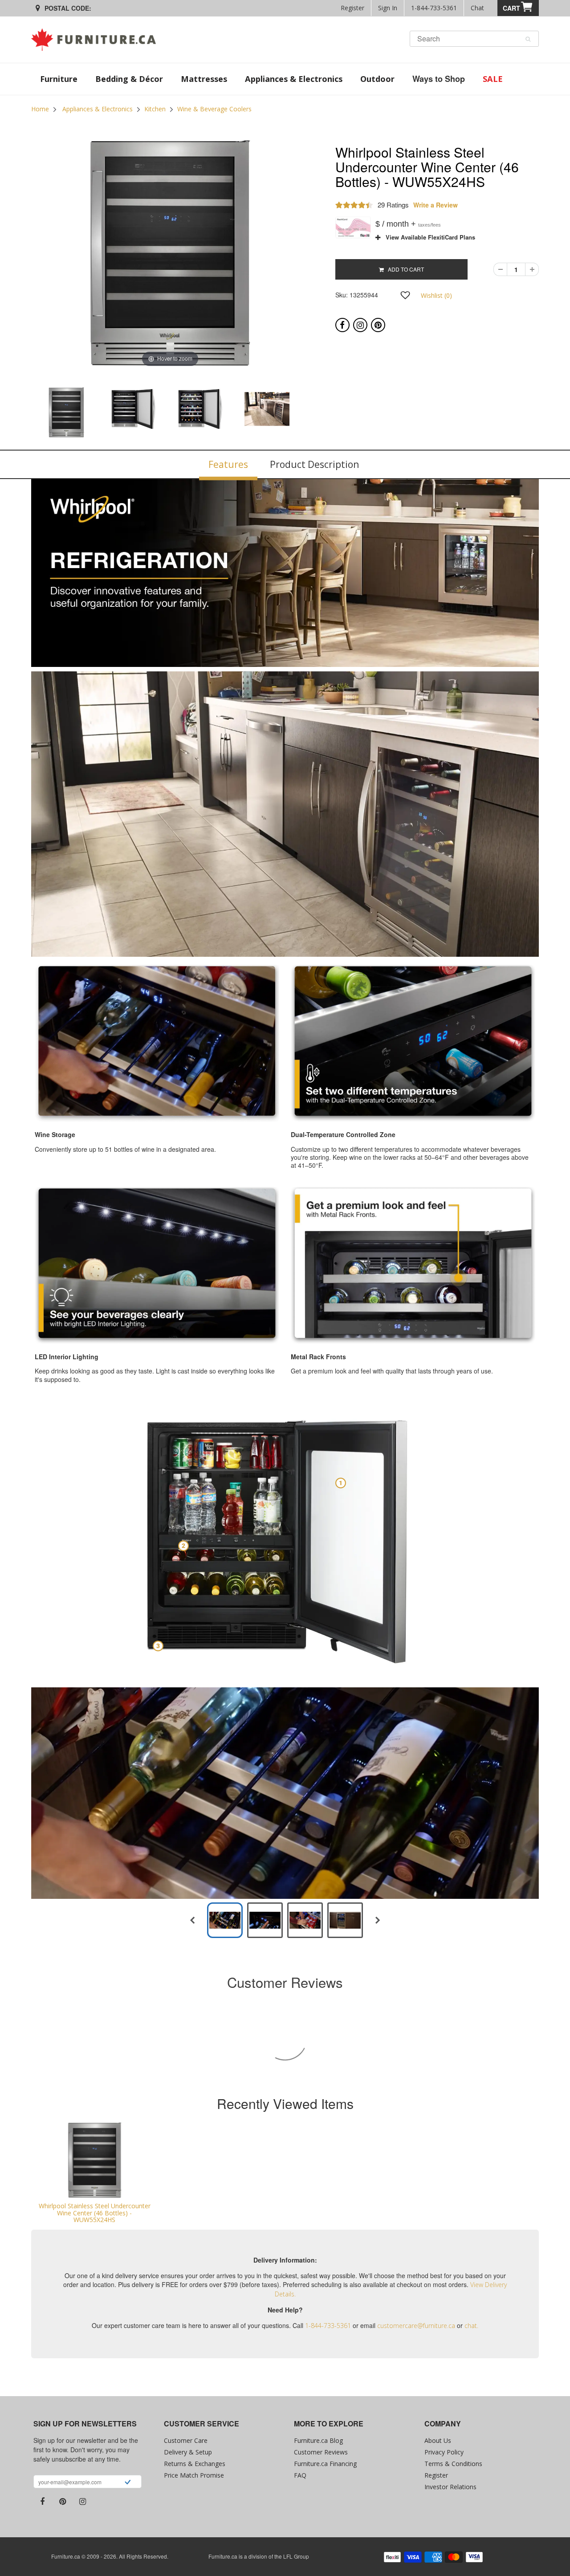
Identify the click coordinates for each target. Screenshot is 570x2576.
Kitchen (155, 109)
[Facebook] (342, 325)
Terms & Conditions (453, 2464)
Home (40, 109)
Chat (477, 8)
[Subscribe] (128, 2483)
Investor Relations (450, 2487)
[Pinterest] (378, 325)
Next (332, 412)
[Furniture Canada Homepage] (97, 40)
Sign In (388, 8)
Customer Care (186, 2440)
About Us (438, 2440)
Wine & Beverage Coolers (214, 109)
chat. (471, 2326)
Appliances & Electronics (98, 109)
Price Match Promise (194, 2475)
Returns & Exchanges (195, 2464)
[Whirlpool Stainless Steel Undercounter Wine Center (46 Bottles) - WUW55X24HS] (95, 2160)
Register (352, 8)
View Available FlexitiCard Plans (428, 237)
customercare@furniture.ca (416, 2326)
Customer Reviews (321, 2452)
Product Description (314, 464)
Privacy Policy (444, 2452)
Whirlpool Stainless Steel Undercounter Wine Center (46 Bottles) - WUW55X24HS (95, 2213)
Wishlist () (436, 295)
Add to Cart (404, 269)
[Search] (528, 39)
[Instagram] (360, 325)
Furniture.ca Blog (318, 2440)
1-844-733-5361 (434, 8)
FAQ (300, 2475)
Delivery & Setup (188, 2452)
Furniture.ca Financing (325, 2464)
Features (228, 464)
